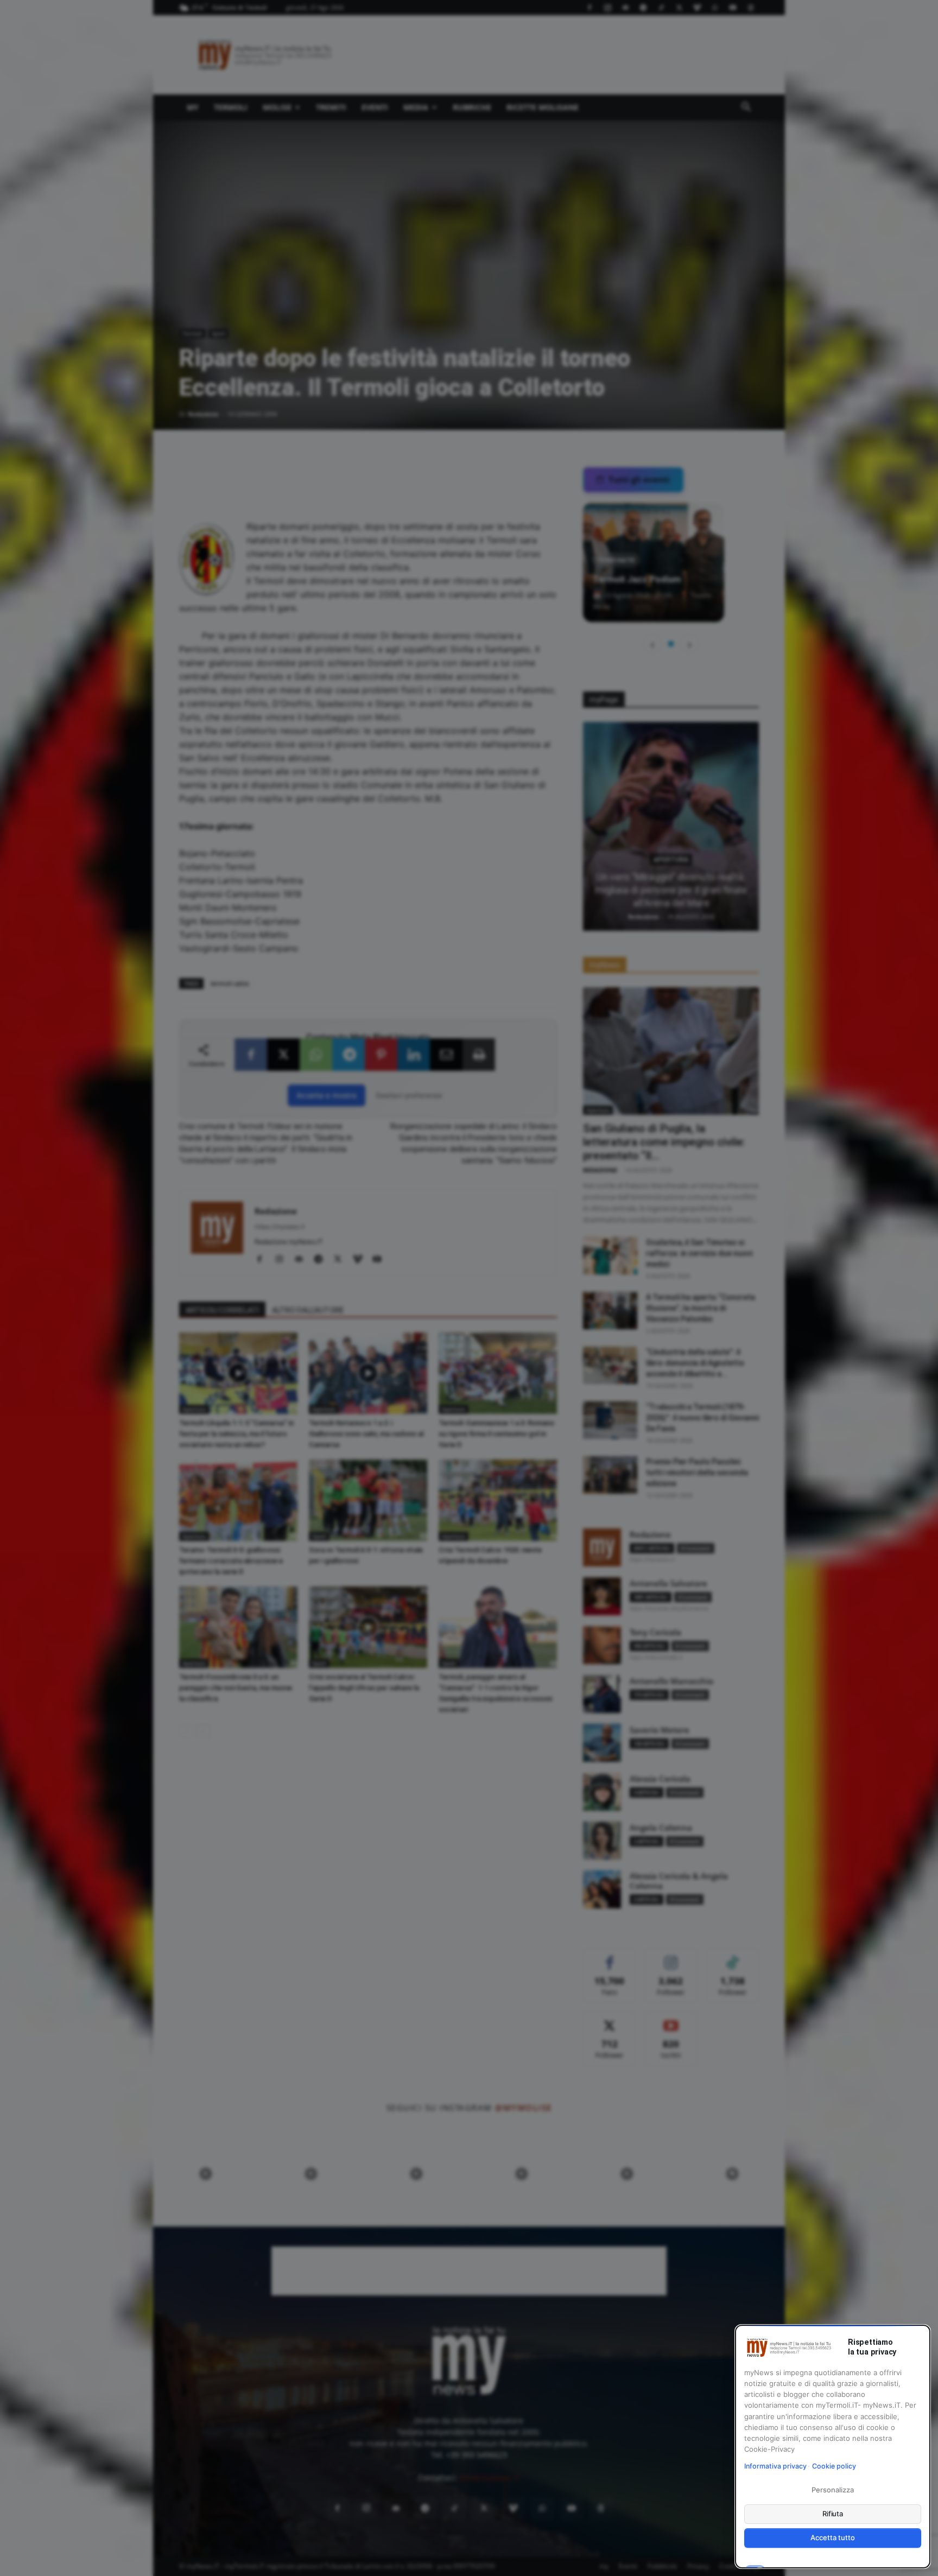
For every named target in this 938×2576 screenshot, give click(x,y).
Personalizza (832, 2490)
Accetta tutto (832, 2537)
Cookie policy (834, 2466)
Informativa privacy (775, 2466)
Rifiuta (833, 2514)
